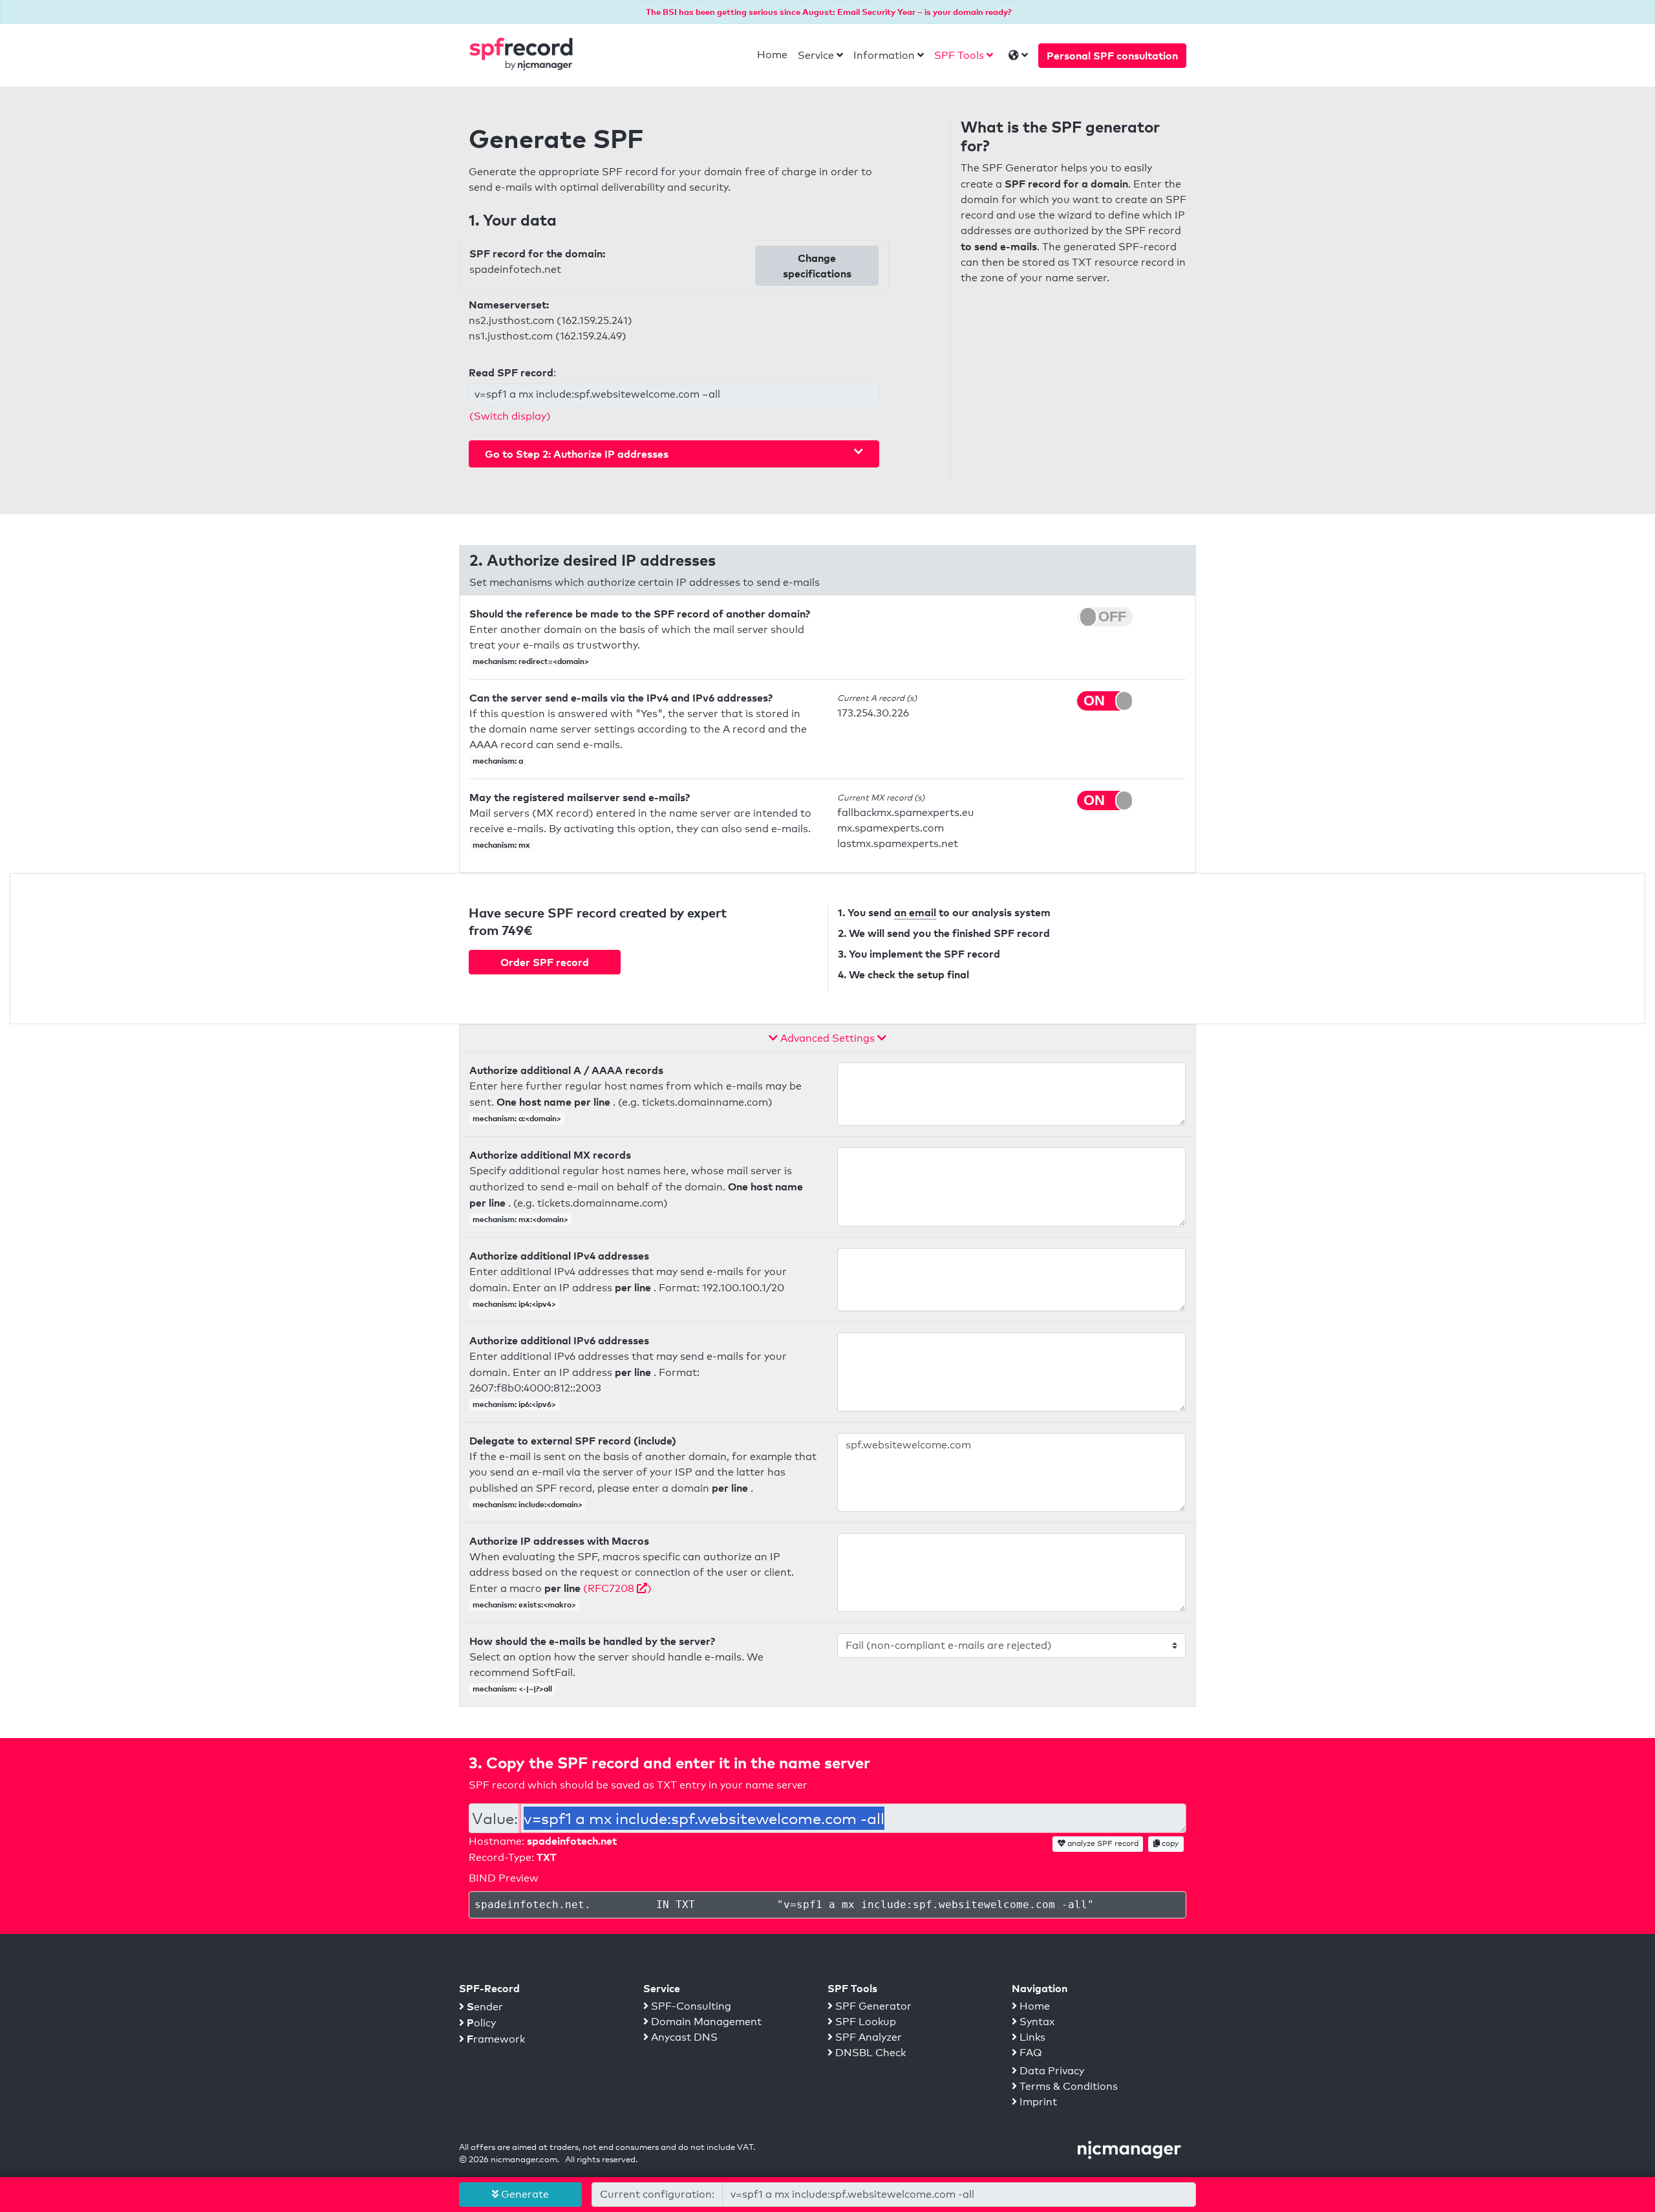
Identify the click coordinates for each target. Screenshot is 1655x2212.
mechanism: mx (501, 845)
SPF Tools (959, 55)
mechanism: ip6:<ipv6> (514, 1404)
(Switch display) (510, 416)
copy (1169, 1843)
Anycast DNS (683, 2037)
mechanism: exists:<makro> (524, 1605)
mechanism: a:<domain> (517, 1118)
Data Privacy (1051, 2071)
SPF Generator (872, 2006)
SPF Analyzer (867, 2037)
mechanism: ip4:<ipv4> (514, 1304)
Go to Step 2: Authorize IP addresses (577, 454)
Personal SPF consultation (1112, 56)
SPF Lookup (864, 2022)
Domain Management (705, 2022)
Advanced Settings (827, 1038)
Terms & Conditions (1067, 2086)
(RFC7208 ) (617, 1588)
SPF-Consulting (690, 2006)
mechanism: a (498, 761)
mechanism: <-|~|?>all (512, 1689)
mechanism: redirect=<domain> (531, 661)
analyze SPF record (1102, 1843)
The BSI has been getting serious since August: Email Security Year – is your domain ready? (829, 12)
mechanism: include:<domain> (528, 1504)
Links (1031, 2037)
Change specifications (817, 266)
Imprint (1037, 2102)
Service (816, 55)
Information (884, 55)
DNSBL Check (869, 2053)
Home (772, 55)
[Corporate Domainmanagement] (1129, 2149)
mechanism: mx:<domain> (520, 1219)
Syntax (1036, 2022)
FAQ (1030, 2053)
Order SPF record (545, 962)
